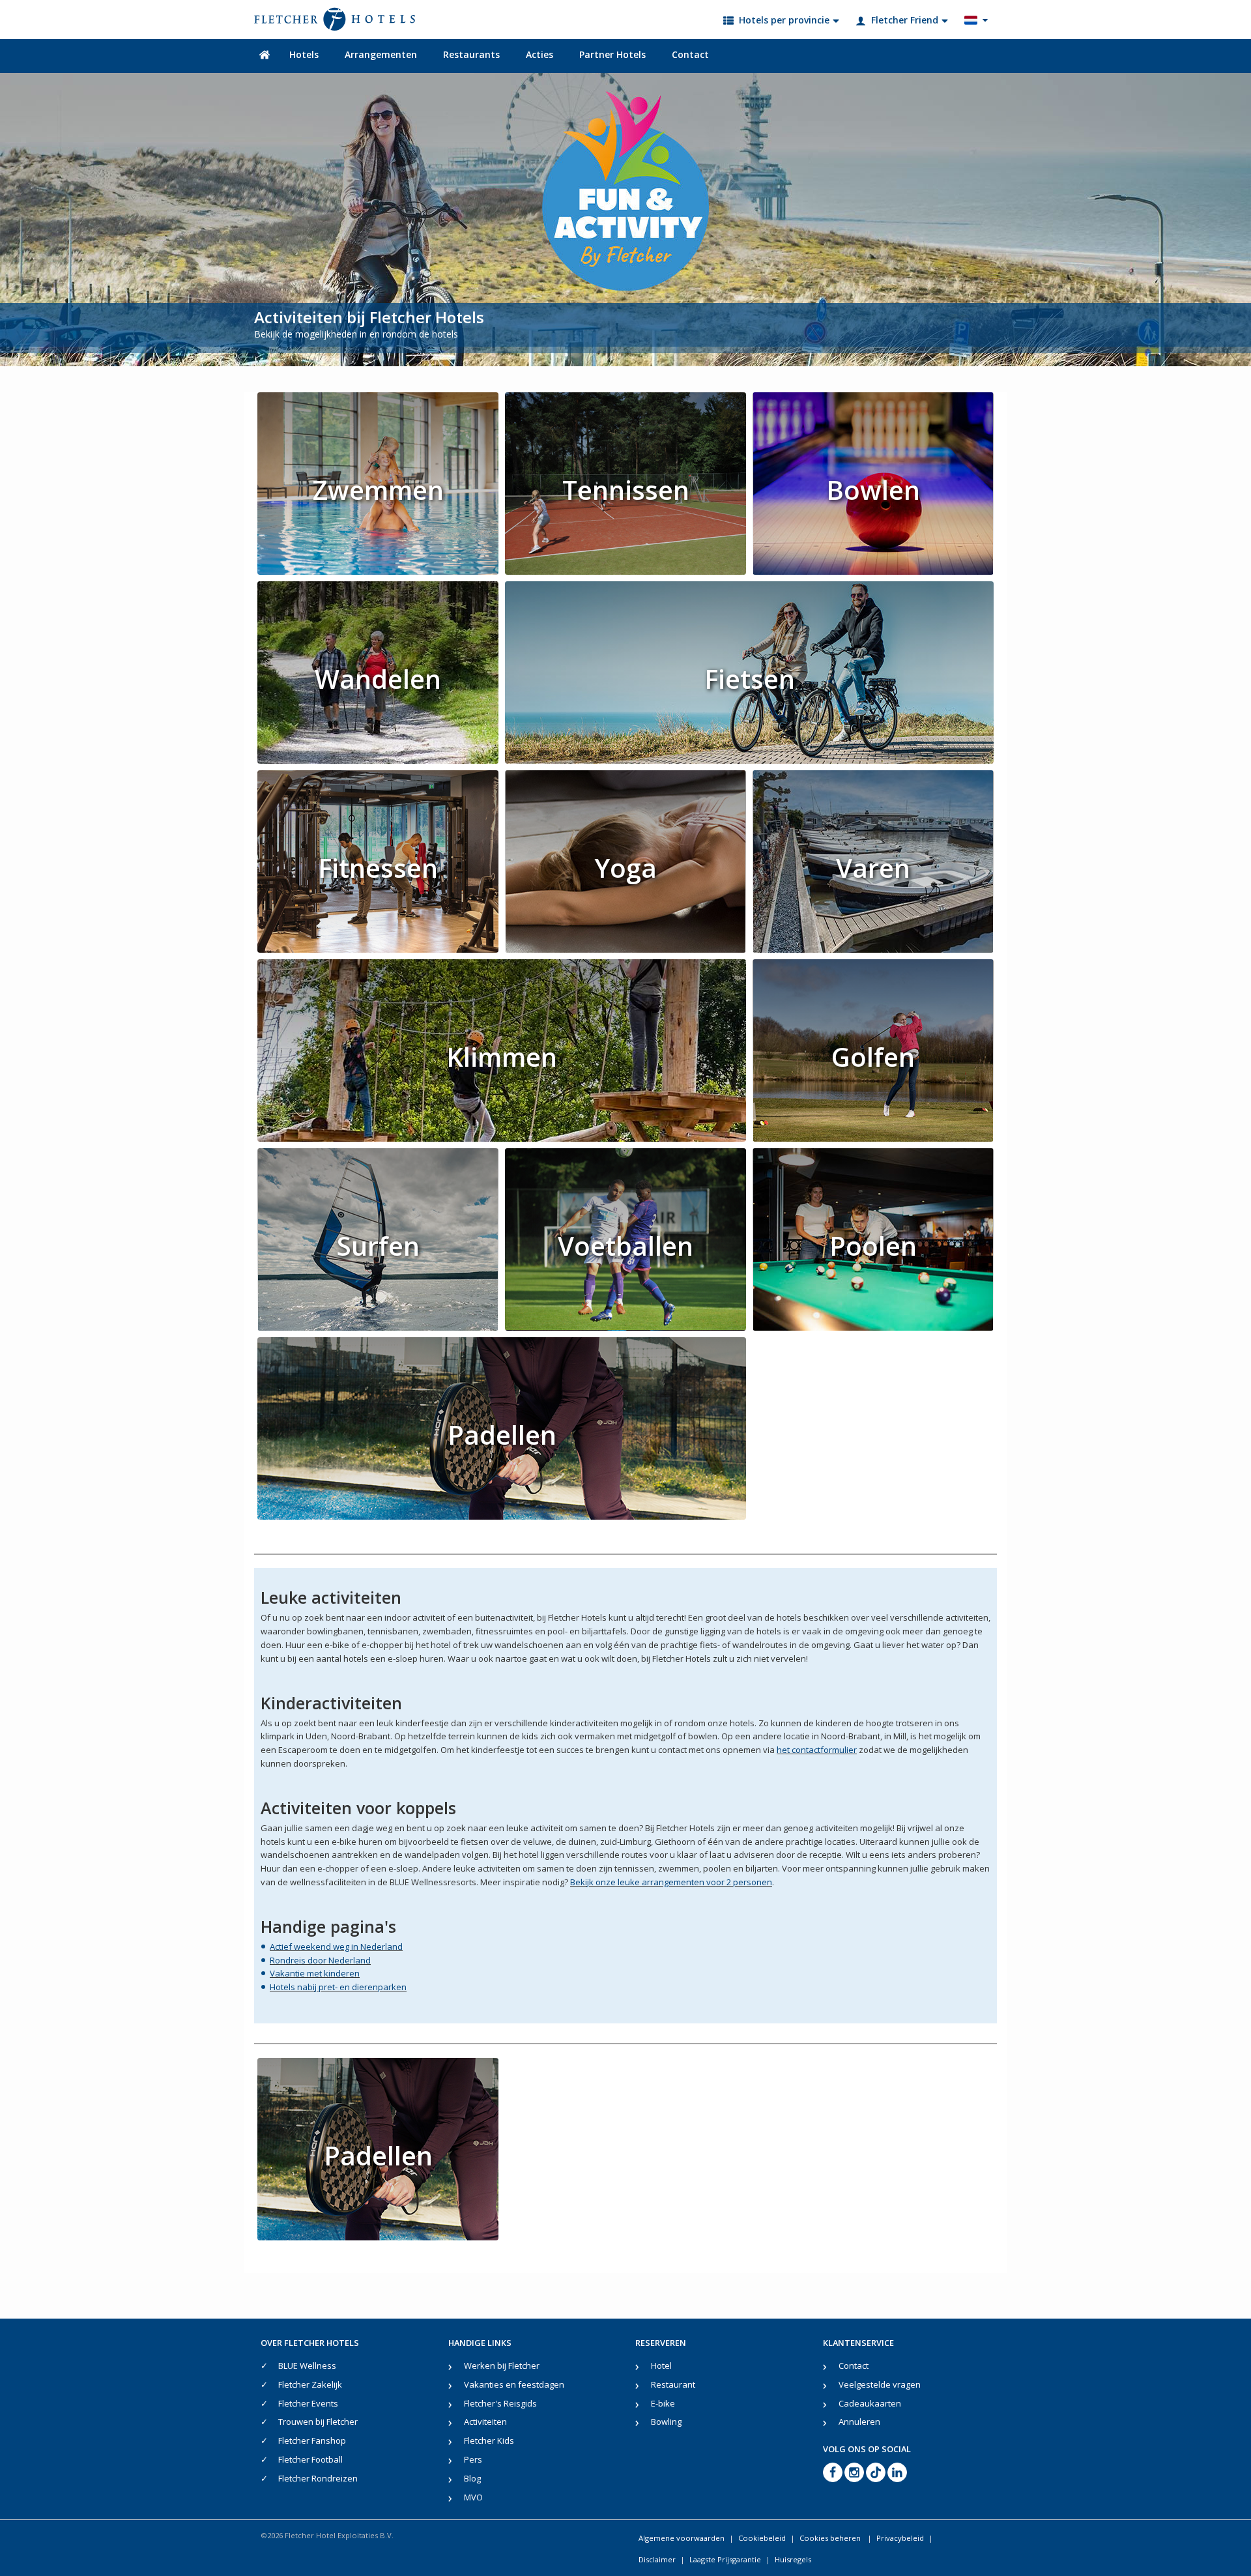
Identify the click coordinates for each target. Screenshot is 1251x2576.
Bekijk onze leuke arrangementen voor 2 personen (671, 1882)
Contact (690, 54)
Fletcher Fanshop (312, 2440)
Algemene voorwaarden (682, 2538)
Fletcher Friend (905, 20)
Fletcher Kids (489, 2440)
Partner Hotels (612, 54)
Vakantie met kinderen (315, 1973)
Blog (472, 2478)
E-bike (663, 2403)
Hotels (304, 54)
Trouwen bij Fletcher (318, 2422)
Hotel (661, 2366)
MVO (473, 2497)
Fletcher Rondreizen (318, 2478)
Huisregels (793, 2559)
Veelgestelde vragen (880, 2384)
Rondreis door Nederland (320, 1960)
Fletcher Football (310, 2459)
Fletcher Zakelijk (310, 2384)
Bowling (666, 2422)
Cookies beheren (831, 2538)
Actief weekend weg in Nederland (336, 1946)
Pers (473, 2459)
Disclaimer (657, 2559)
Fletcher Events (308, 2403)
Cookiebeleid (762, 2538)
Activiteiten (485, 2422)
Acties (539, 54)
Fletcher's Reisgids (500, 2403)
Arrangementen (381, 54)
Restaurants (471, 54)
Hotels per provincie (784, 20)
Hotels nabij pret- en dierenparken (338, 1987)
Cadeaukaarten (870, 2403)
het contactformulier (817, 1750)
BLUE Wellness (307, 2366)
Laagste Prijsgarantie (725, 2559)
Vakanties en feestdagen (514, 2384)
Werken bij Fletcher (502, 2366)
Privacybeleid (900, 2538)
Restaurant (673, 2384)
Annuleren (859, 2422)
